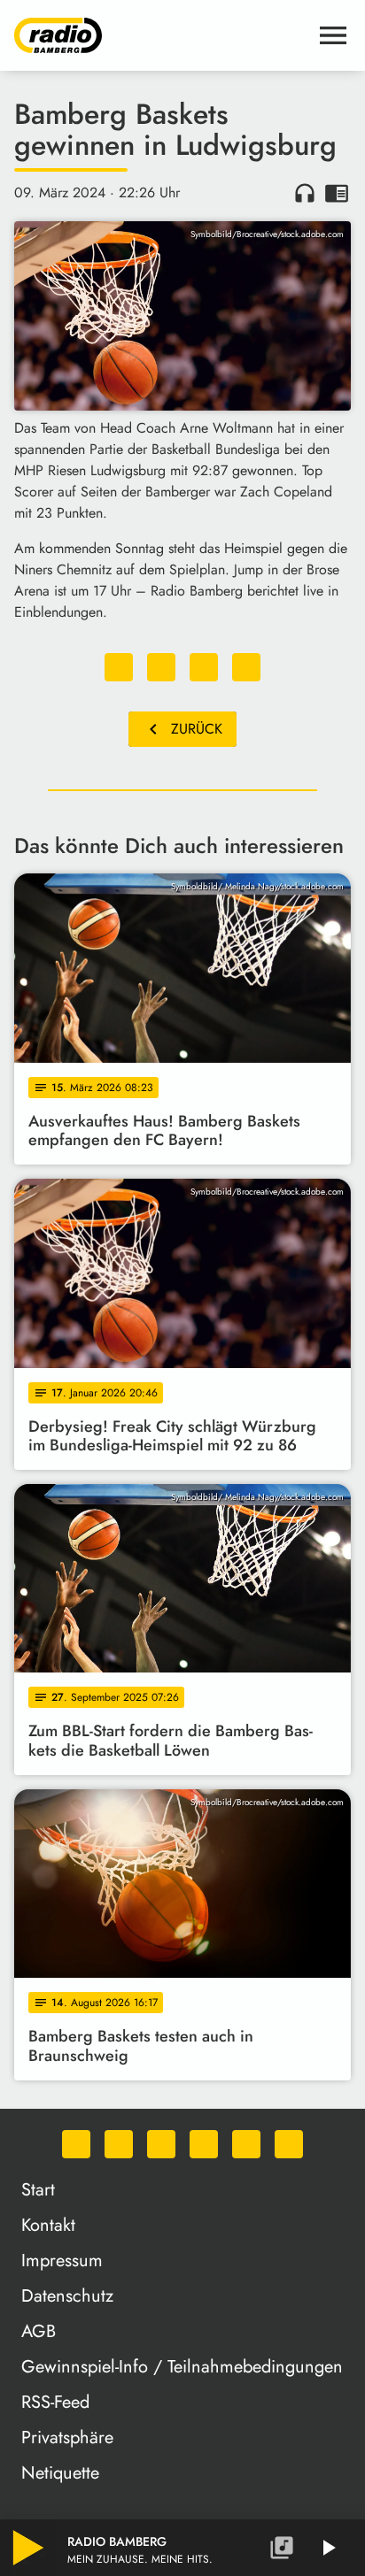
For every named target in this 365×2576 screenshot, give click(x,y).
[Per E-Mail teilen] (246, 667)
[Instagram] (161, 2144)
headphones (305, 193)
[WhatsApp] (76, 2144)
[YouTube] (204, 2144)
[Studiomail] (246, 2144)
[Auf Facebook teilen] (119, 667)
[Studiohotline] (289, 2144)
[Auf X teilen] (161, 667)
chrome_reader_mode (337, 193)
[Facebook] (119, 2144)
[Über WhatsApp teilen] (204, 667)
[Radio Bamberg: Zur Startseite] (161, 35)
